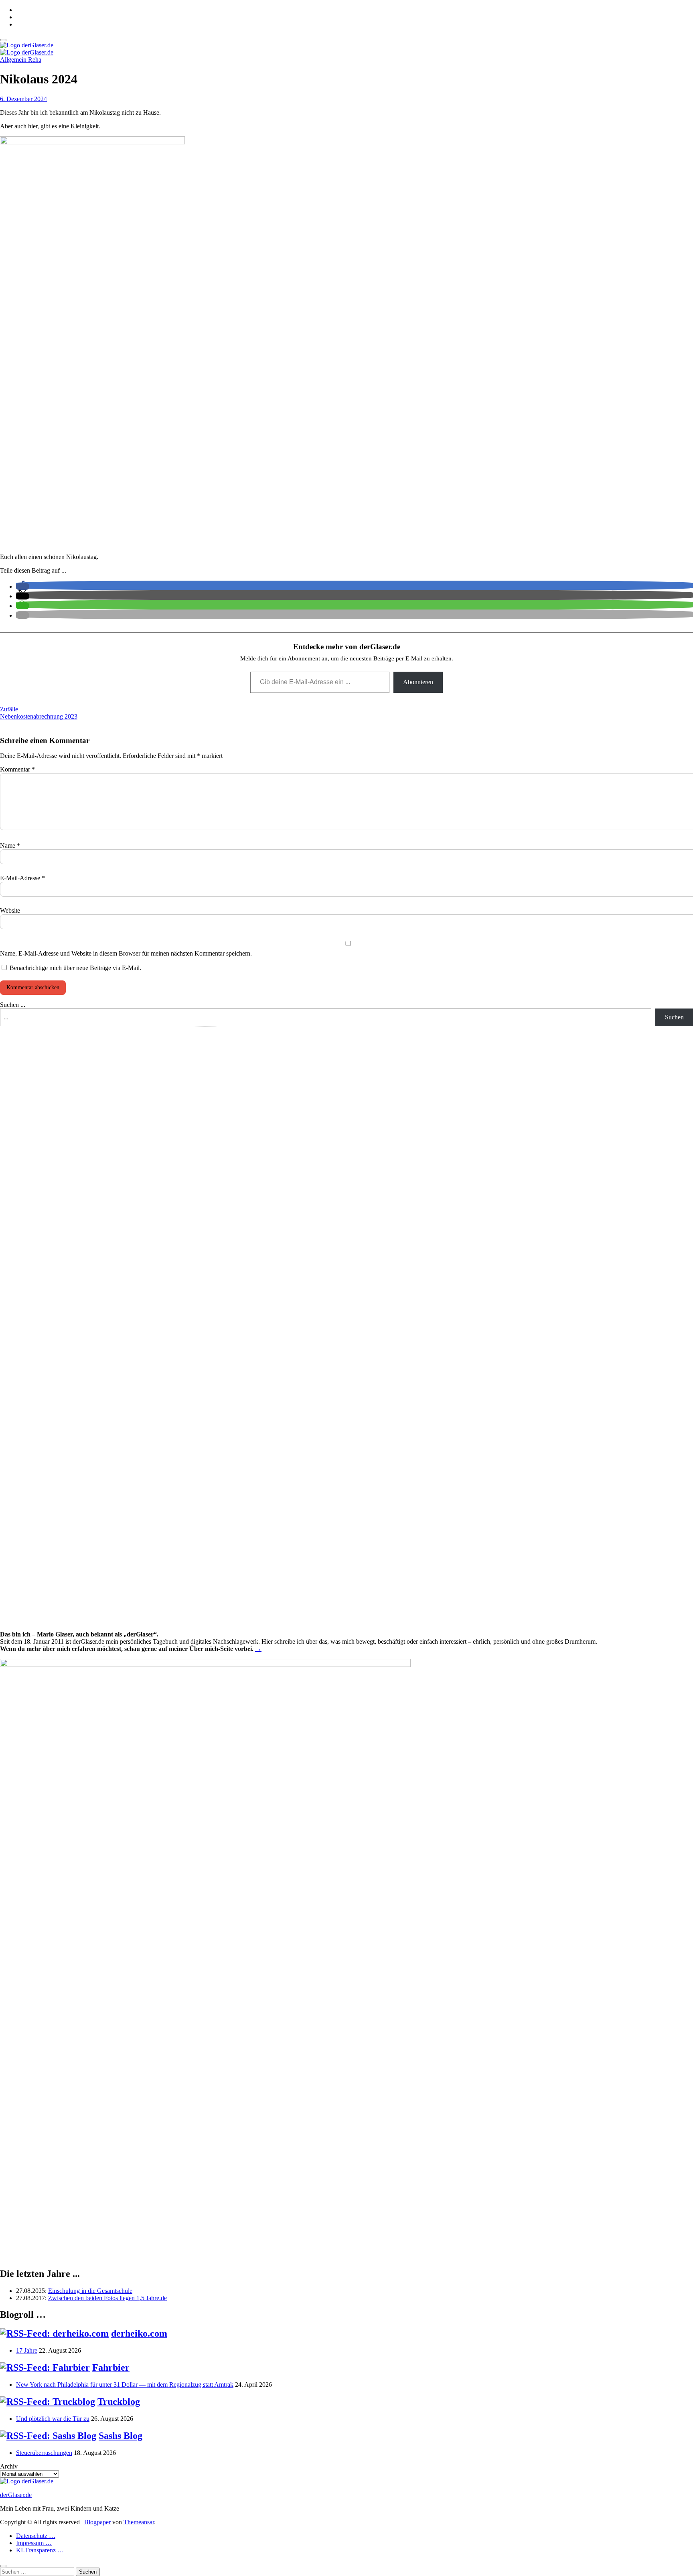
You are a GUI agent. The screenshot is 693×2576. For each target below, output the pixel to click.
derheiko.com (139, 2333)
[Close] (3, 2566)
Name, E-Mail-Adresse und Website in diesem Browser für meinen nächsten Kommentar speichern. (126, 953)
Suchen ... (13, 1005)
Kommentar (17, 769)
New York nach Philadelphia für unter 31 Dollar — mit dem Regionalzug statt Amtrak (125, 2385)
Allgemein (14, 60)
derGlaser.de (16, 2495)
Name (10, 846)
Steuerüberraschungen (44, 2453)
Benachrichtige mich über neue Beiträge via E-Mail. (75, 968)
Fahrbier (111, 2367)
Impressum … (34, 2543)
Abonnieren (418, 682)
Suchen (674, 1017)
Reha (35, 60)
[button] (22, 586)
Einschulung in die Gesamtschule (90, 2291)
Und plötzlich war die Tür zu (53, 2419)
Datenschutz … (36, 2536)
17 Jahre (27, 2350)
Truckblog (119, 2402)
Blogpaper (97, 2522)
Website (10, 910)
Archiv (9, 2466)
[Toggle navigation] (3, 40)
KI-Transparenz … (40, 2550)
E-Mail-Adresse (22, 878)
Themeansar (139, 2522)
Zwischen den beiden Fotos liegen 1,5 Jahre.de (107, 2298)
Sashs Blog (121, 2436)
